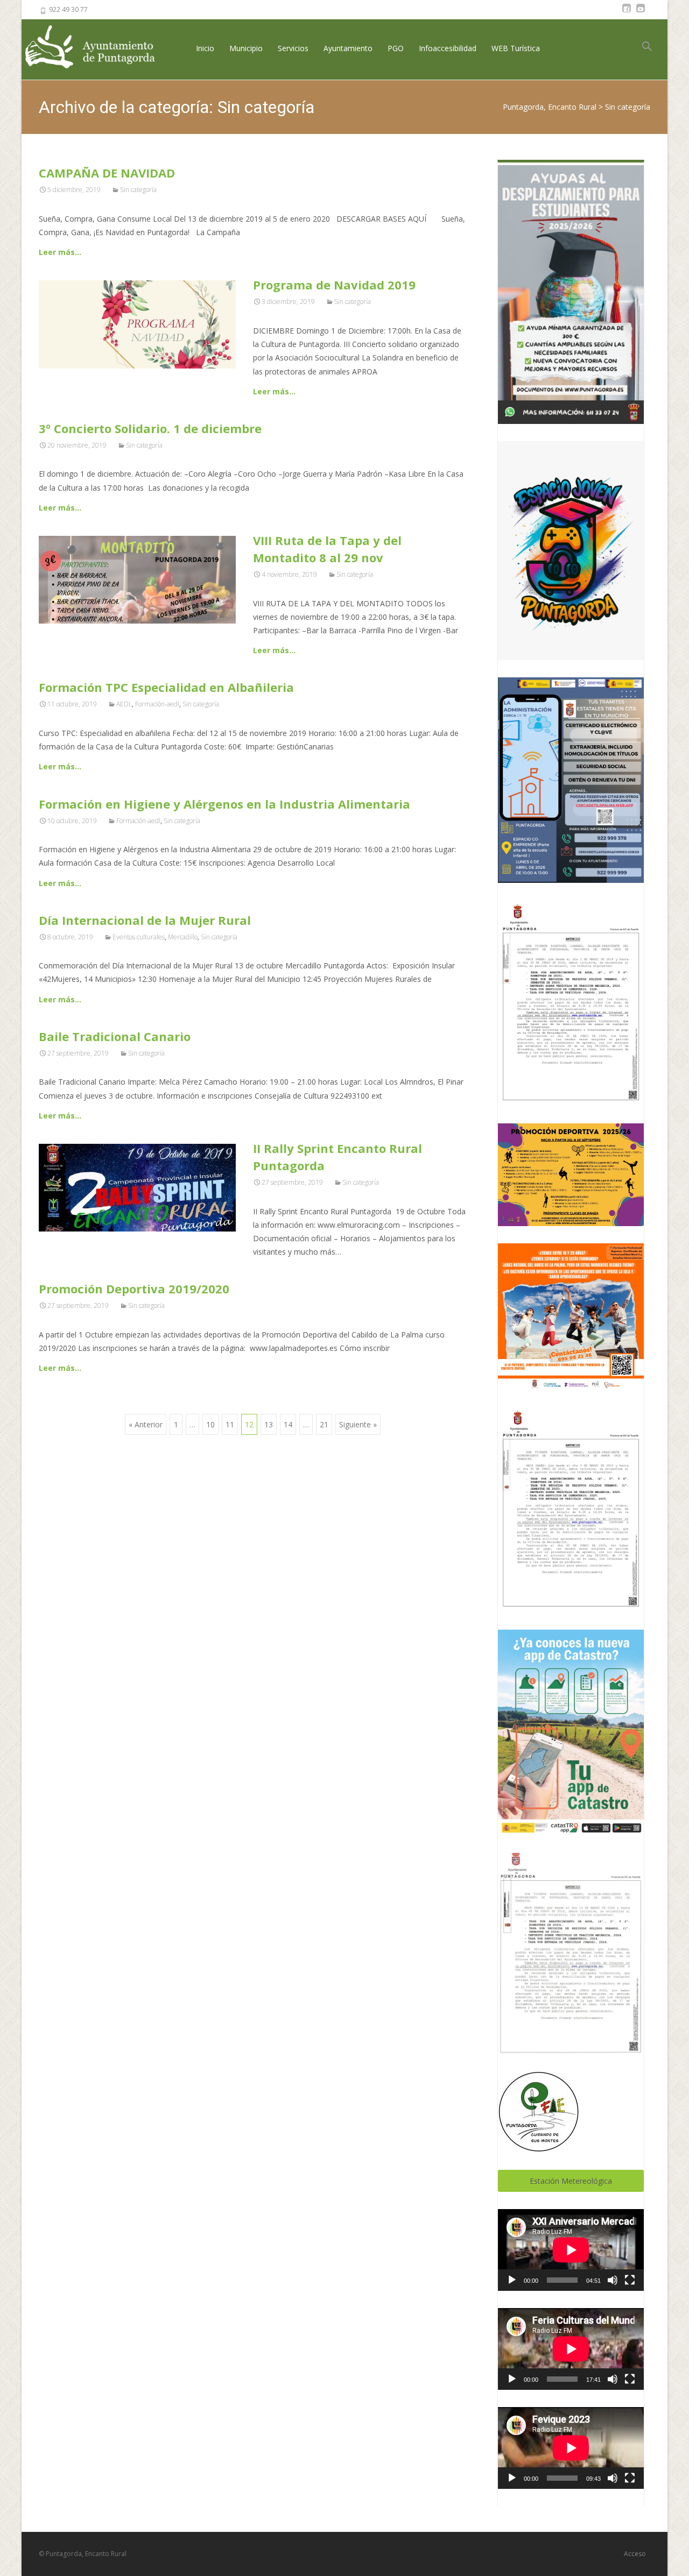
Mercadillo (183, 937)
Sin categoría (138, 190)
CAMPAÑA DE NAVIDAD (107, 173)
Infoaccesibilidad (448, 48)
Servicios (293, 48)
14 (288, 1424)
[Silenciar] (613, 2280)
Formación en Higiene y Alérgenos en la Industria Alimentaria (224, 804)
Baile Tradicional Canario (115, 1036)
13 (269, 1424)
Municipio (246, 48)
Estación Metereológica (571, 2181)
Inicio (205, 48)
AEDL (124, 704)
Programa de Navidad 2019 (334, 285)
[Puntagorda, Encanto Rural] (99, 48)
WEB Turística (516, 48)
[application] (571, 2250)
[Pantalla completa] (630, 2280)
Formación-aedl (157, 704)
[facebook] (627, 13)
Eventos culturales (139, 937)
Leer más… (60, 252)
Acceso (635, 2554)
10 (210, 1424)
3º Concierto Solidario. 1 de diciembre (150, 428)
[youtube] (641, 13)
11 (230, 1424)
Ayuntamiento (348, 48)
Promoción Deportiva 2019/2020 (134, 1289)
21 (324, 1424)
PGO (396, 48)
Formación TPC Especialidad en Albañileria (166, 687)
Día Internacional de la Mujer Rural (145, 920)
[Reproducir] (512, 2280)
